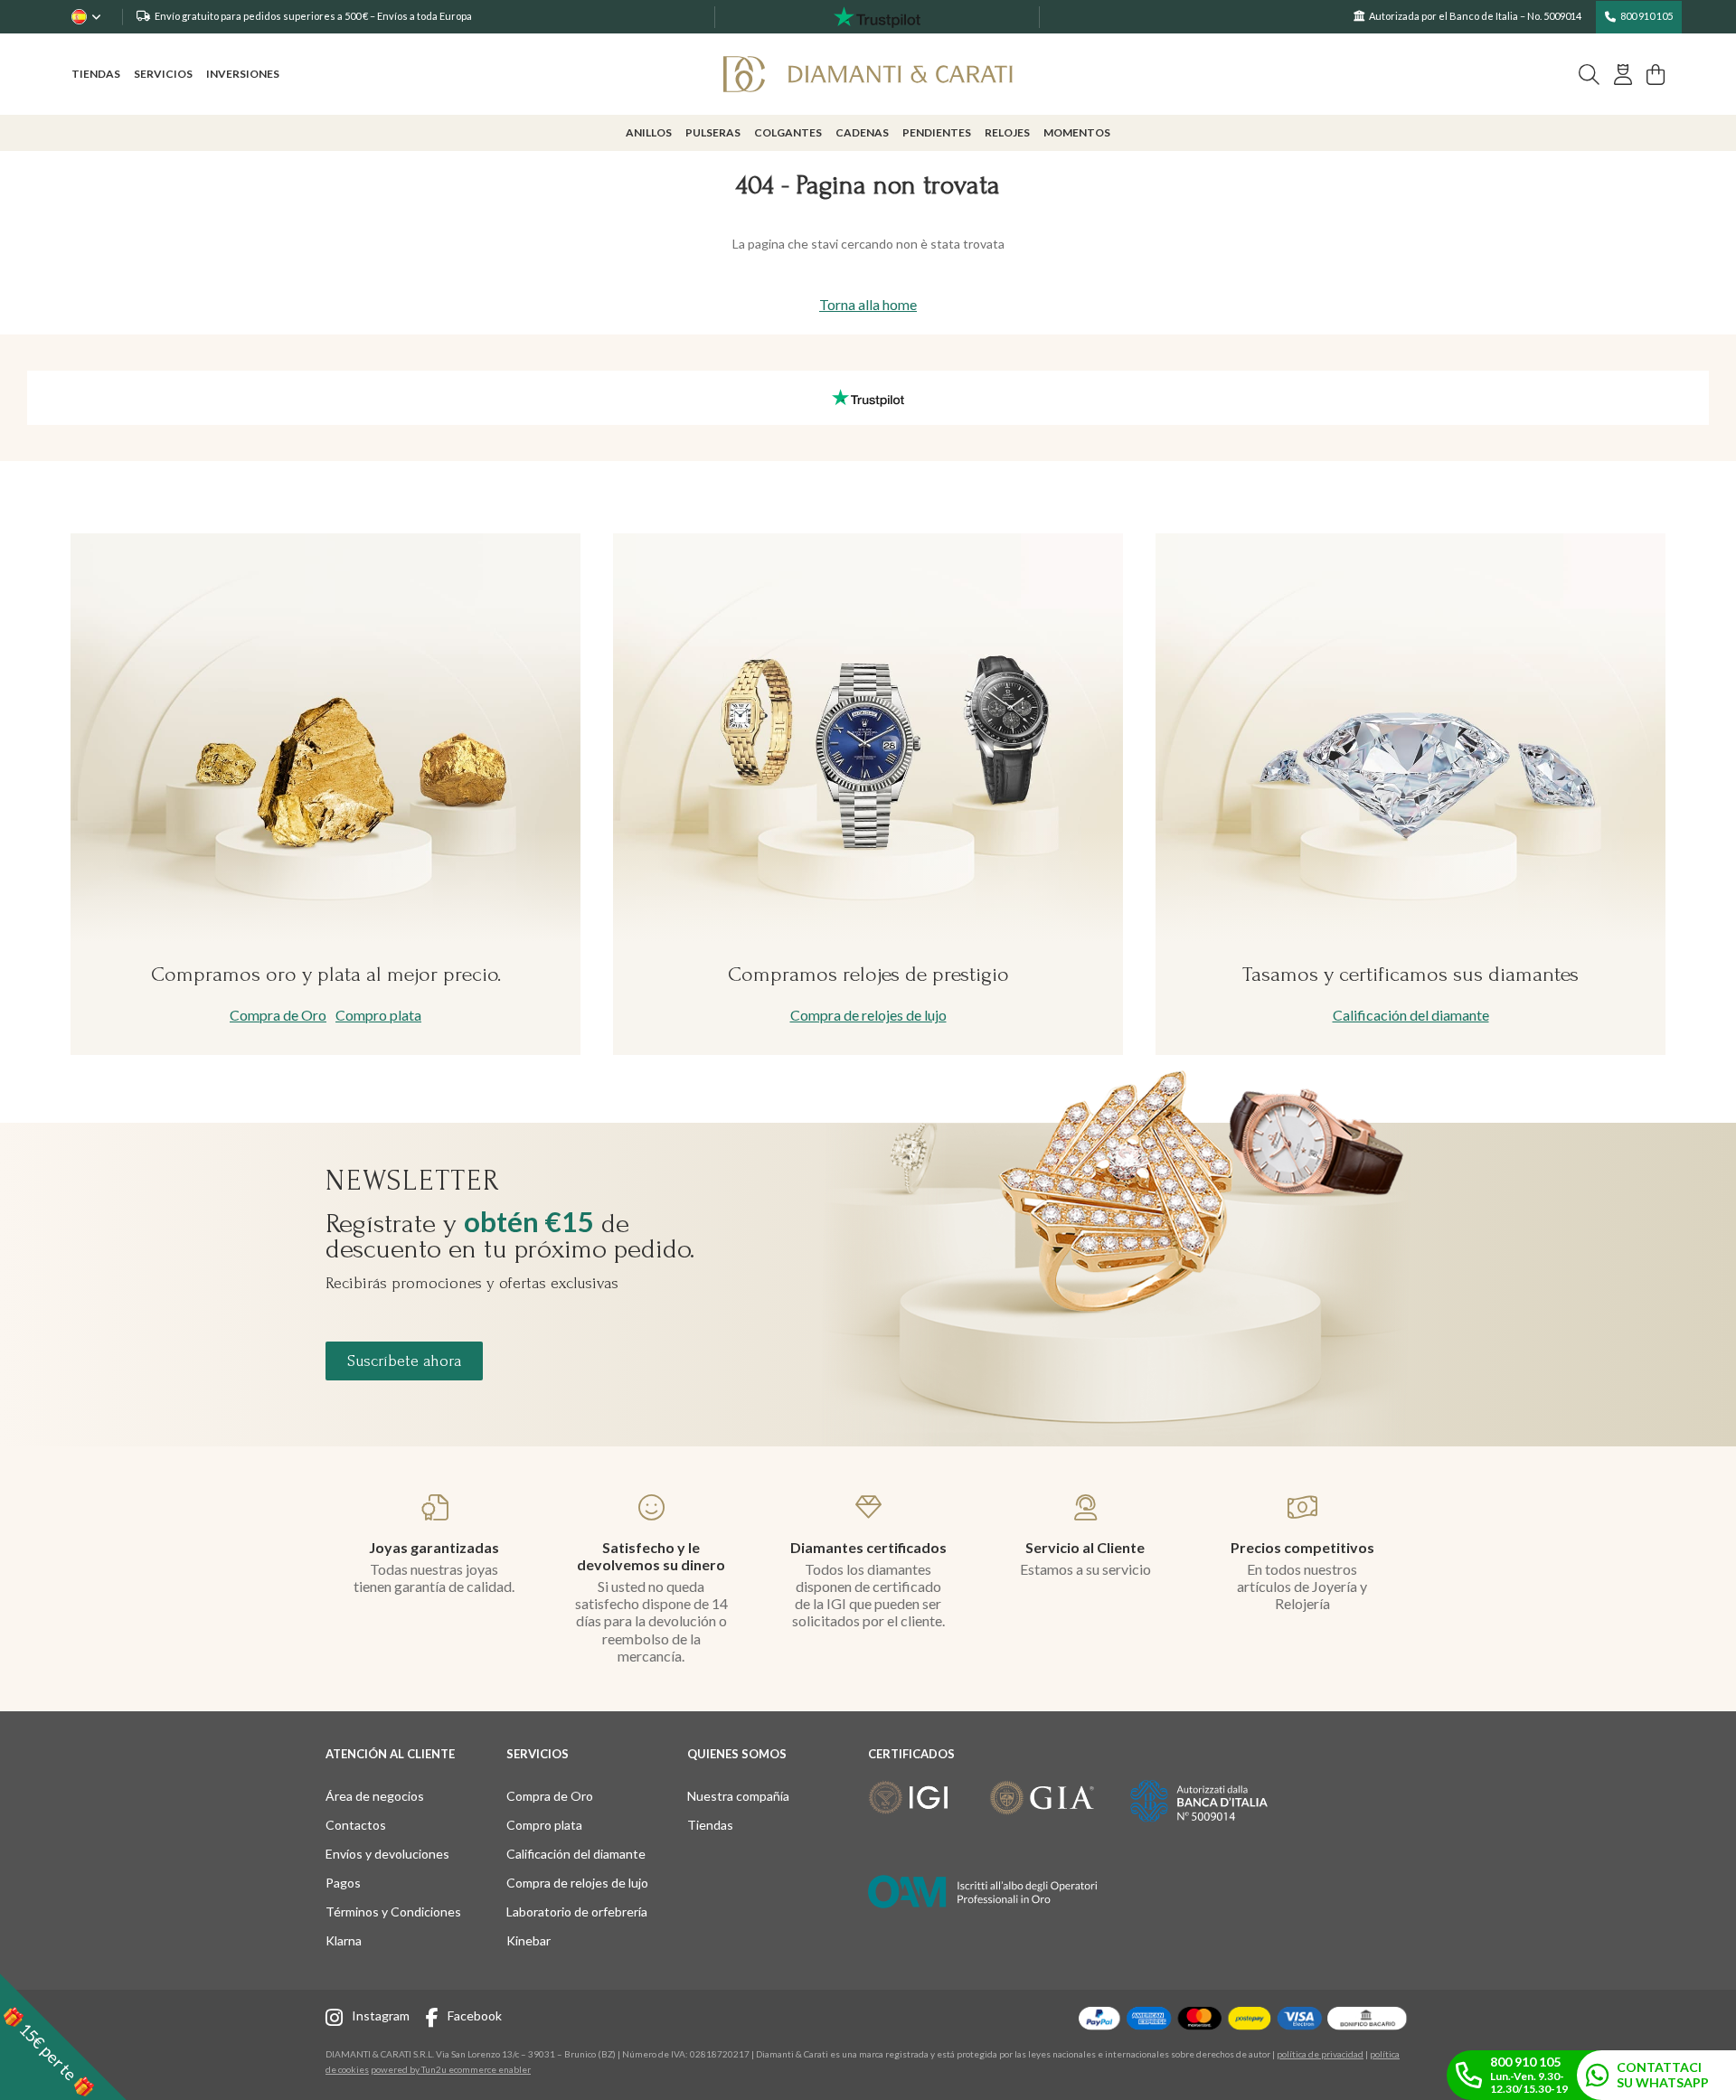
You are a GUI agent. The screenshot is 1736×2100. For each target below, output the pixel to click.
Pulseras (713, 132)
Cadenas (862, 132)
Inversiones (243, 74)
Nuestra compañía (738, 1796)
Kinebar (528, 1940)
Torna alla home (868, 304)
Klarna (344, 1940)
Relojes (1007, 132)
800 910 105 (1646, 16)
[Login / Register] (1623, 75)
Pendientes (937, 132)
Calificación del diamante (1411, 1015)
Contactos (356, 1825)
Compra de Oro (278, 1015)
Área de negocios (375, 1796)
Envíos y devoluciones (387, 1854)
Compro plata (378, 1015)
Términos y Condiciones (393, 1912)
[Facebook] (437, 2020)
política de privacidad (1320, 2054)
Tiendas (96, 74)
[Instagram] (339, 2020)
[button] (63, 2037)
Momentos (1077, 132)
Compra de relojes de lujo (868, 1015)
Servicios (163, 74)
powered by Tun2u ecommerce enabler (451, 2069)
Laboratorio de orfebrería (577, 1912)
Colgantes (788, 132)
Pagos (343, 1883)
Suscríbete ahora (404, 1361)
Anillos (649, 132)
